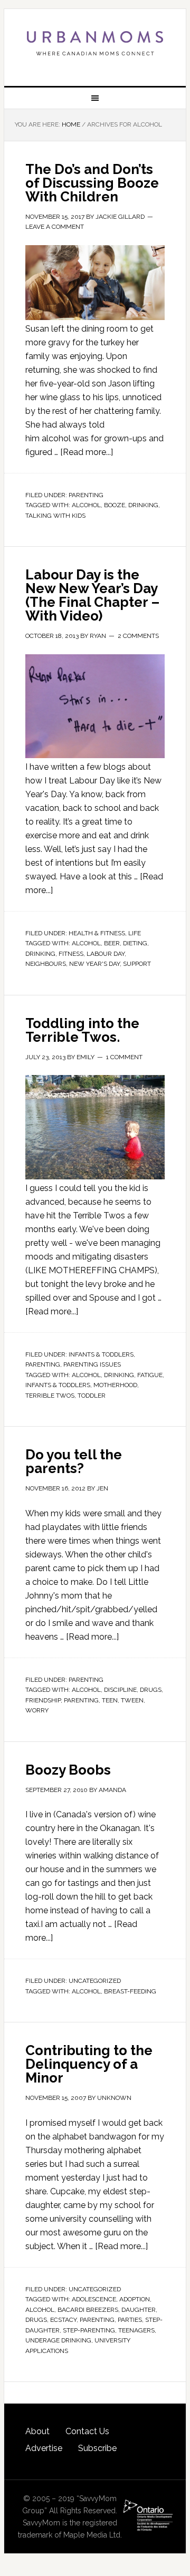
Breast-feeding (130, 1991)
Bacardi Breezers (88, 2310)
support (137, 964)
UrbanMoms (95, 43)
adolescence (94, 2299)
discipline (120, 1690)
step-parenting (89, 2330)
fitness (71, 954)
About (37, 2431)
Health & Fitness (97, 933)
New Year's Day (94, 964)
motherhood (115, 1385)
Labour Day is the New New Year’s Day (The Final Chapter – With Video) (92, 595)
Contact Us (87, 2431)
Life (135, 933)
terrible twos (50, 1396)
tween (132, 1700)
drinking (143, 505)
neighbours (46, 964)
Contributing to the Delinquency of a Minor (89, 2064)
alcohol (86, 505)
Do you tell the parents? (74, 1461)
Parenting (86, 495)
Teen (110, 1700)
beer (112, 943)
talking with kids (55, 516)
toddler (92, 1396)
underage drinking (58, 2340)
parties (130, 2320)
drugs (151, 1690)
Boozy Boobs (68, 1770)
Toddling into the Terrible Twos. (82, 1030)
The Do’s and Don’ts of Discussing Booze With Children (92, 183)
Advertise (44, 2448)
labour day (106, 954)
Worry (37, 1710)
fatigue (150, 1375)
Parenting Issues (92, 1364)
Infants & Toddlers (101, 1354)
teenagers (136, 2330)
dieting (135, 943)
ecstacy (63, 2320)
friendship (43, 1700)
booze (115, 505)
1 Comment (124, 1057)
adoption (135, 2299)
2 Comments (138, 636)
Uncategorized (95, 1981)
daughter (139, 2310)
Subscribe (97, 2448)
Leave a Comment (55, 227)
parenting (81, 1700)
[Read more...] (87, 452)
